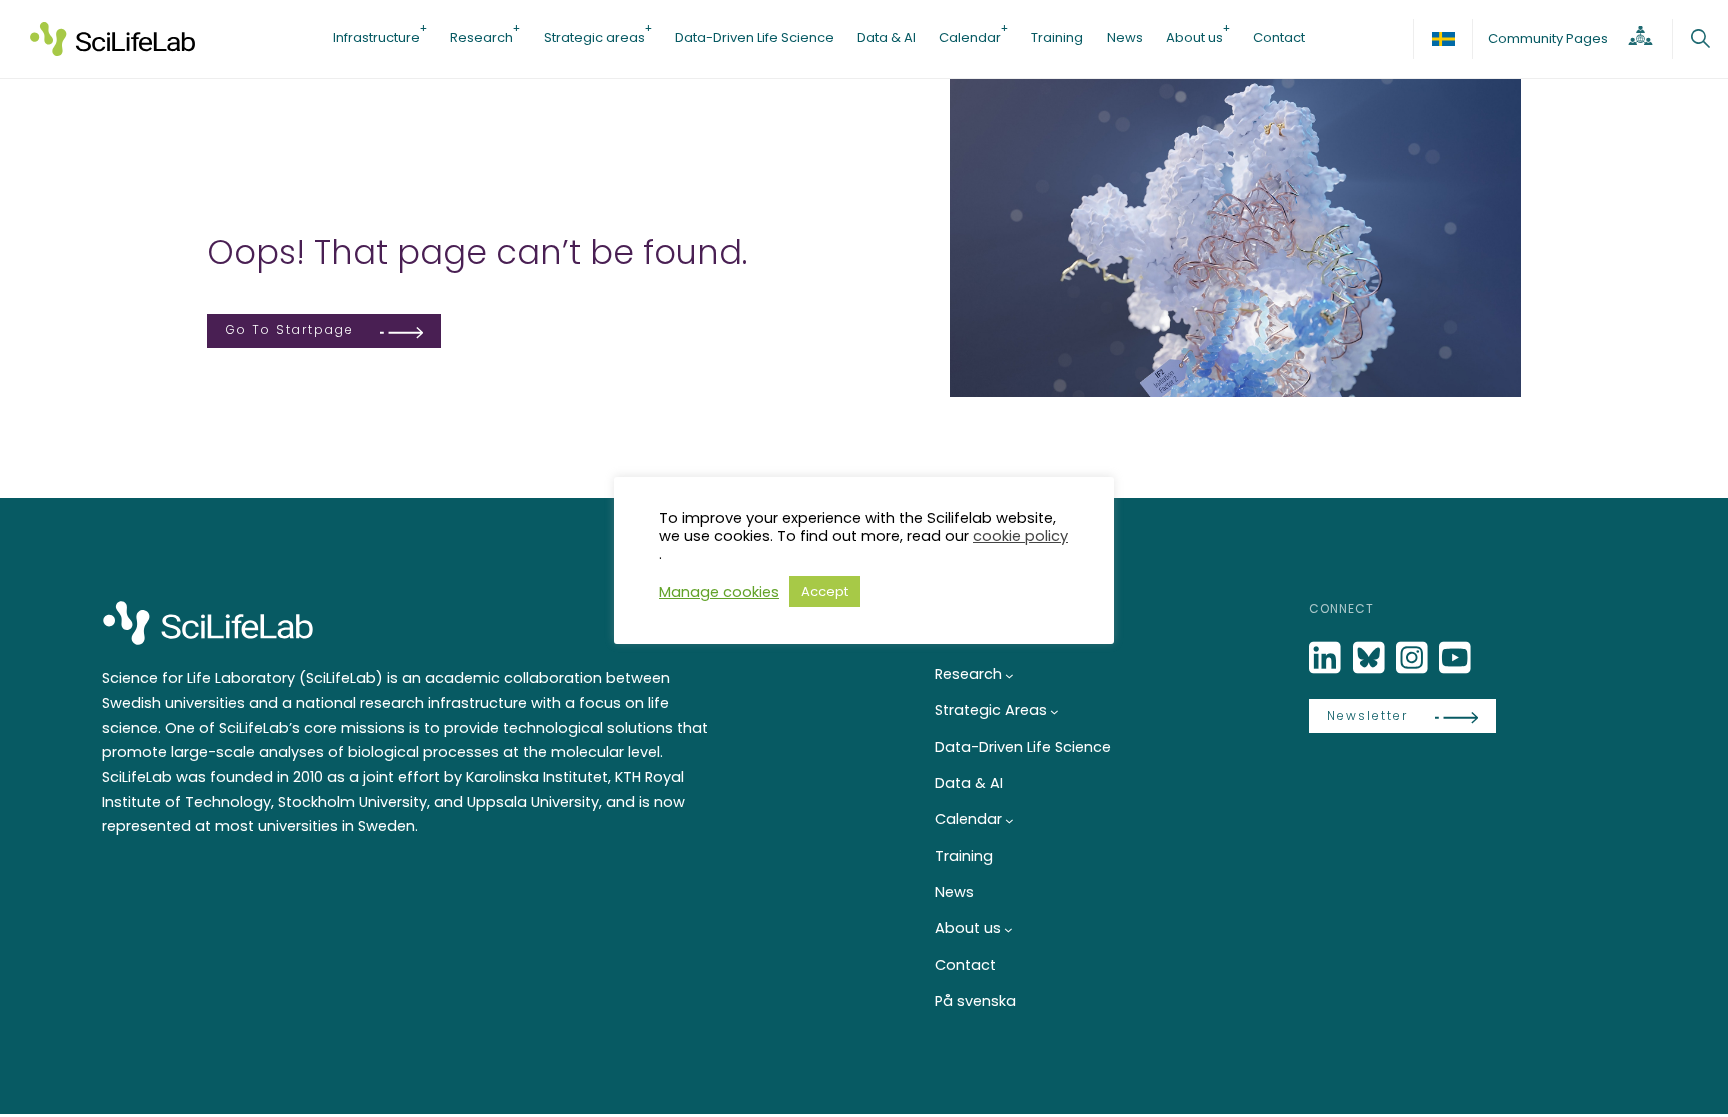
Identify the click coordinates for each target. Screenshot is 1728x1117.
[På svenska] (1443, 39)
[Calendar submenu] (1009, 820)
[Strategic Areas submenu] (1054, 711)
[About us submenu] (1008, 929)
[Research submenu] (1009, 675)
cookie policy (1020, 536)
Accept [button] (824, 591)
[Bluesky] (1371, 658)
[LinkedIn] (1327, 658)
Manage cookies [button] (719, 592)
